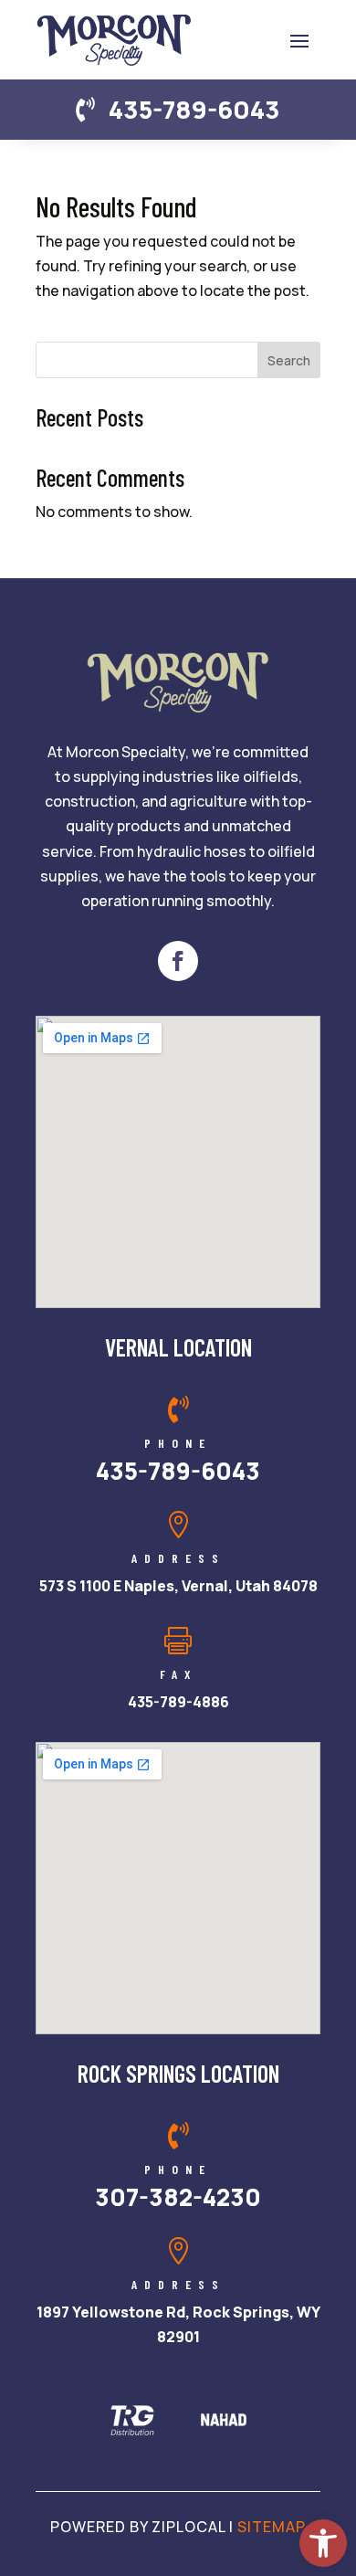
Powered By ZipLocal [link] (138, 2527)
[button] (299, 40)
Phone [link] (178, 1443)
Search (289, 360)
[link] (323, 2543)
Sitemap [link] (272, 2527)
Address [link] (178, 1558)
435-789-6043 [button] (194, 109)
